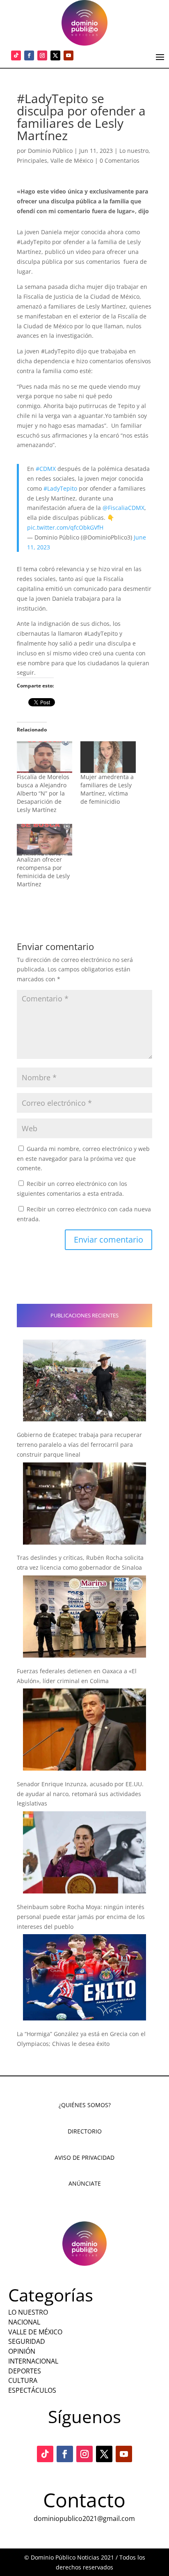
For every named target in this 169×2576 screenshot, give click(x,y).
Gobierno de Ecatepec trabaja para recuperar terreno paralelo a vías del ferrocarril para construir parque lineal (79, 1445)
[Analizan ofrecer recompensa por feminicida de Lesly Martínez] (45, 840)
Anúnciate (85, 2183)
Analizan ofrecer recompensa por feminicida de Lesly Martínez (43, 872)
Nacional (24, 2322)
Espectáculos (32, 2390)
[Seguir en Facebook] (29, 55)
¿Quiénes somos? (85, 2105)
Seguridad (27, 2341)
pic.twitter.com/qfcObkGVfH (65, 527)
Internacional (33, 2361)
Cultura (23, 2380)
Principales (32, 160)
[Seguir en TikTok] (16, 55)
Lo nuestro (134, 151)
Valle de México (72, 160)
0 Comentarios (120, 160)
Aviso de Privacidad (84, 2157)
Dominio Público (50, 151)
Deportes (25, 2371)
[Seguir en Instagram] (42, 55)
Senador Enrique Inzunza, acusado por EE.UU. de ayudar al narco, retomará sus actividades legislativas (80, 1794)
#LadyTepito (60, 488)
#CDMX (46, 469)
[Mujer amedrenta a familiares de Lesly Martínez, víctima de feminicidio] (108, 757)
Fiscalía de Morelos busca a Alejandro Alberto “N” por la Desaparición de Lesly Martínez (43, 793)
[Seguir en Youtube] (69, 55)
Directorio (85, 2131)
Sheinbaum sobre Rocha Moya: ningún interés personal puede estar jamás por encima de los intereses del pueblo (81, 1917)
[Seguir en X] (55, 55)
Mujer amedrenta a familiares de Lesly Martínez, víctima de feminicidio (107, 789)
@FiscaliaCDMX (123, 508)
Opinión (22, 2351)
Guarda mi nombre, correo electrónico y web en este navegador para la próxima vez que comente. (83, 1159)
